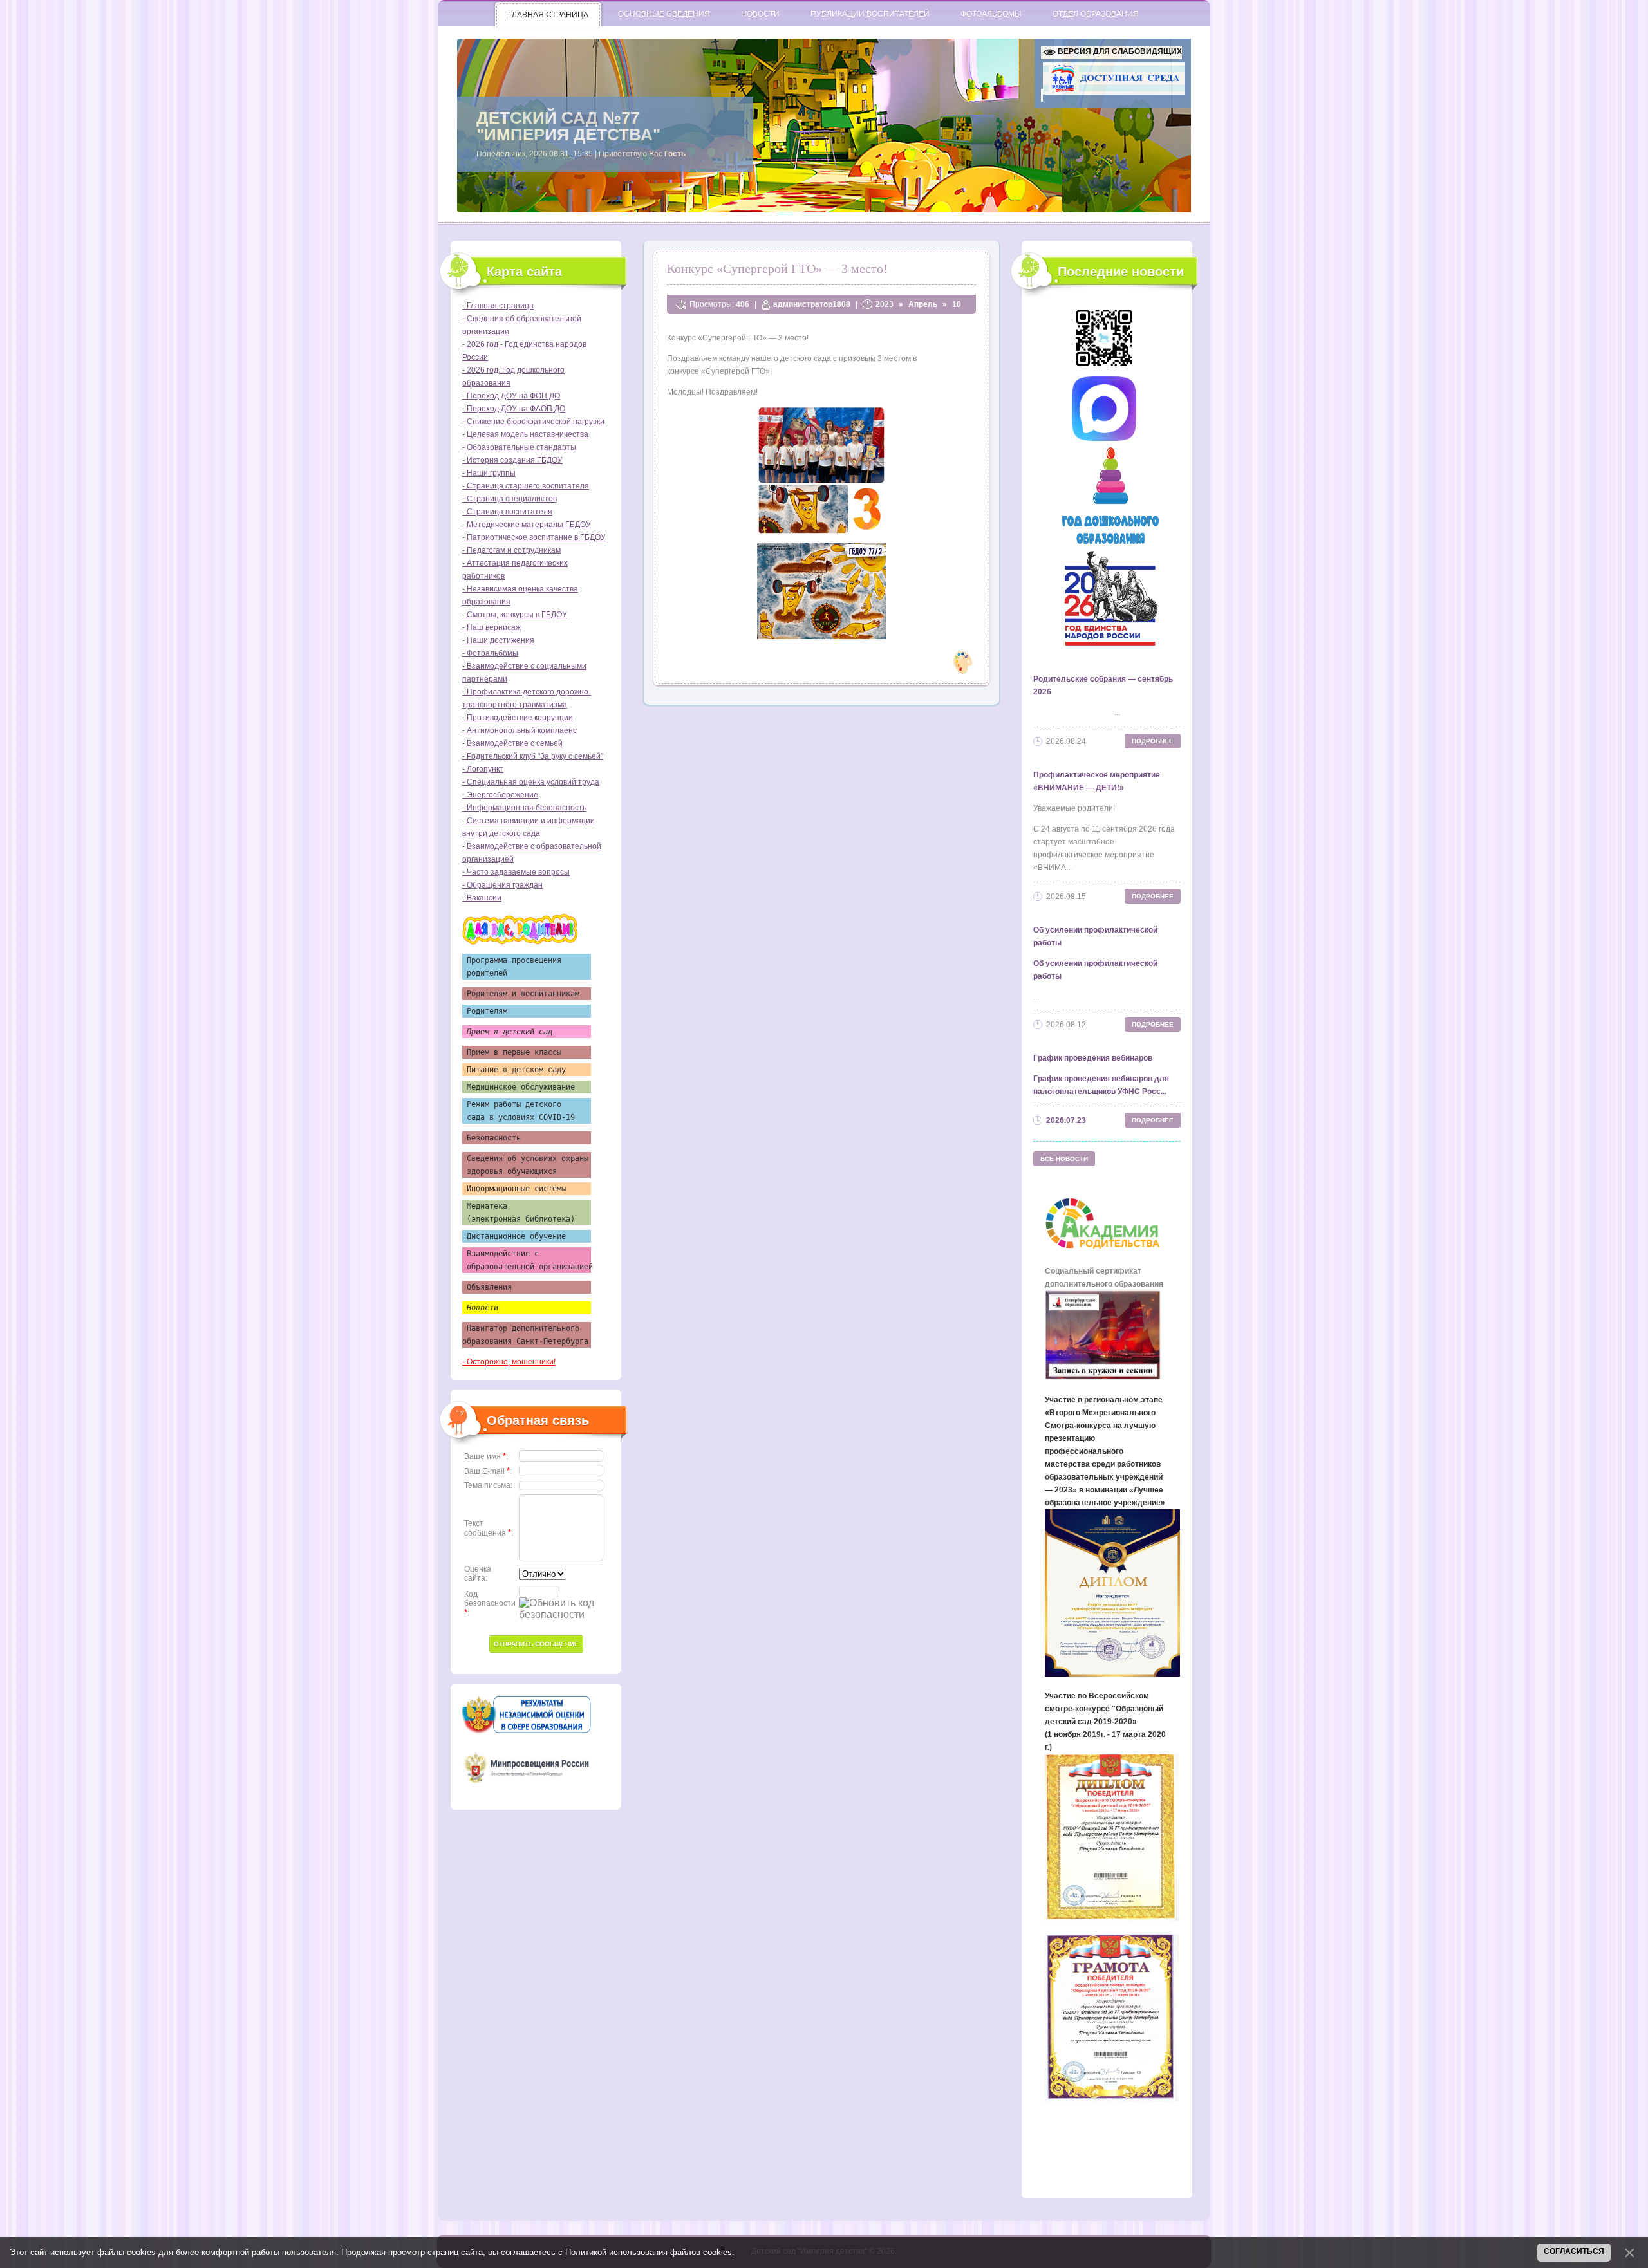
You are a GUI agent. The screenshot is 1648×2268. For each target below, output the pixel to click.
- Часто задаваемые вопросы (516, 872)
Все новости (1064, 1159)
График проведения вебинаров (1093, 1058)
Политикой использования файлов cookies (649, 2252)
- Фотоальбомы (490, 653)
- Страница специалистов (510, 499)
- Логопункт (483, 769)
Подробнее (1153, 741)
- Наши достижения (498, 640)
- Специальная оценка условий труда (531, 782)
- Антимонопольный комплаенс (520, 730)
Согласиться (1574, 2251)
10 (957, 304)
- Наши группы (489, 473)
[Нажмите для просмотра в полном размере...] (821, 532)
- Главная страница (498, 306)
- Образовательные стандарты (519, 447)
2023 (885, 304)
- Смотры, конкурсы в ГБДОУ (515, 615)
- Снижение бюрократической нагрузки (533, 422)
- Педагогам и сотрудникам (511, 550)
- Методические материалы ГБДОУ (527, 525)
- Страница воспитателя (507, 512)
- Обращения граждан (502, 885)
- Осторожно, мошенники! (509, 1362)
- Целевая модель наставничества (525, 434)
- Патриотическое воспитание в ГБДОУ (534, 537)
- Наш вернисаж (492, 627)
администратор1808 (812, 304)
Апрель (923, 304)
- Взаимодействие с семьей (512, 743)
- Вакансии (482, 898)
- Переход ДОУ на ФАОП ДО (514, 409)
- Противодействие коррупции (518, 718)
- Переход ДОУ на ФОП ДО (511, 396)
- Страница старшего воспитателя (526, 486)
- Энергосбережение (500, 795)
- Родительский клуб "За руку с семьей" (533, 756)
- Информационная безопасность (524, 808)
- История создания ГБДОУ (512, 460)
